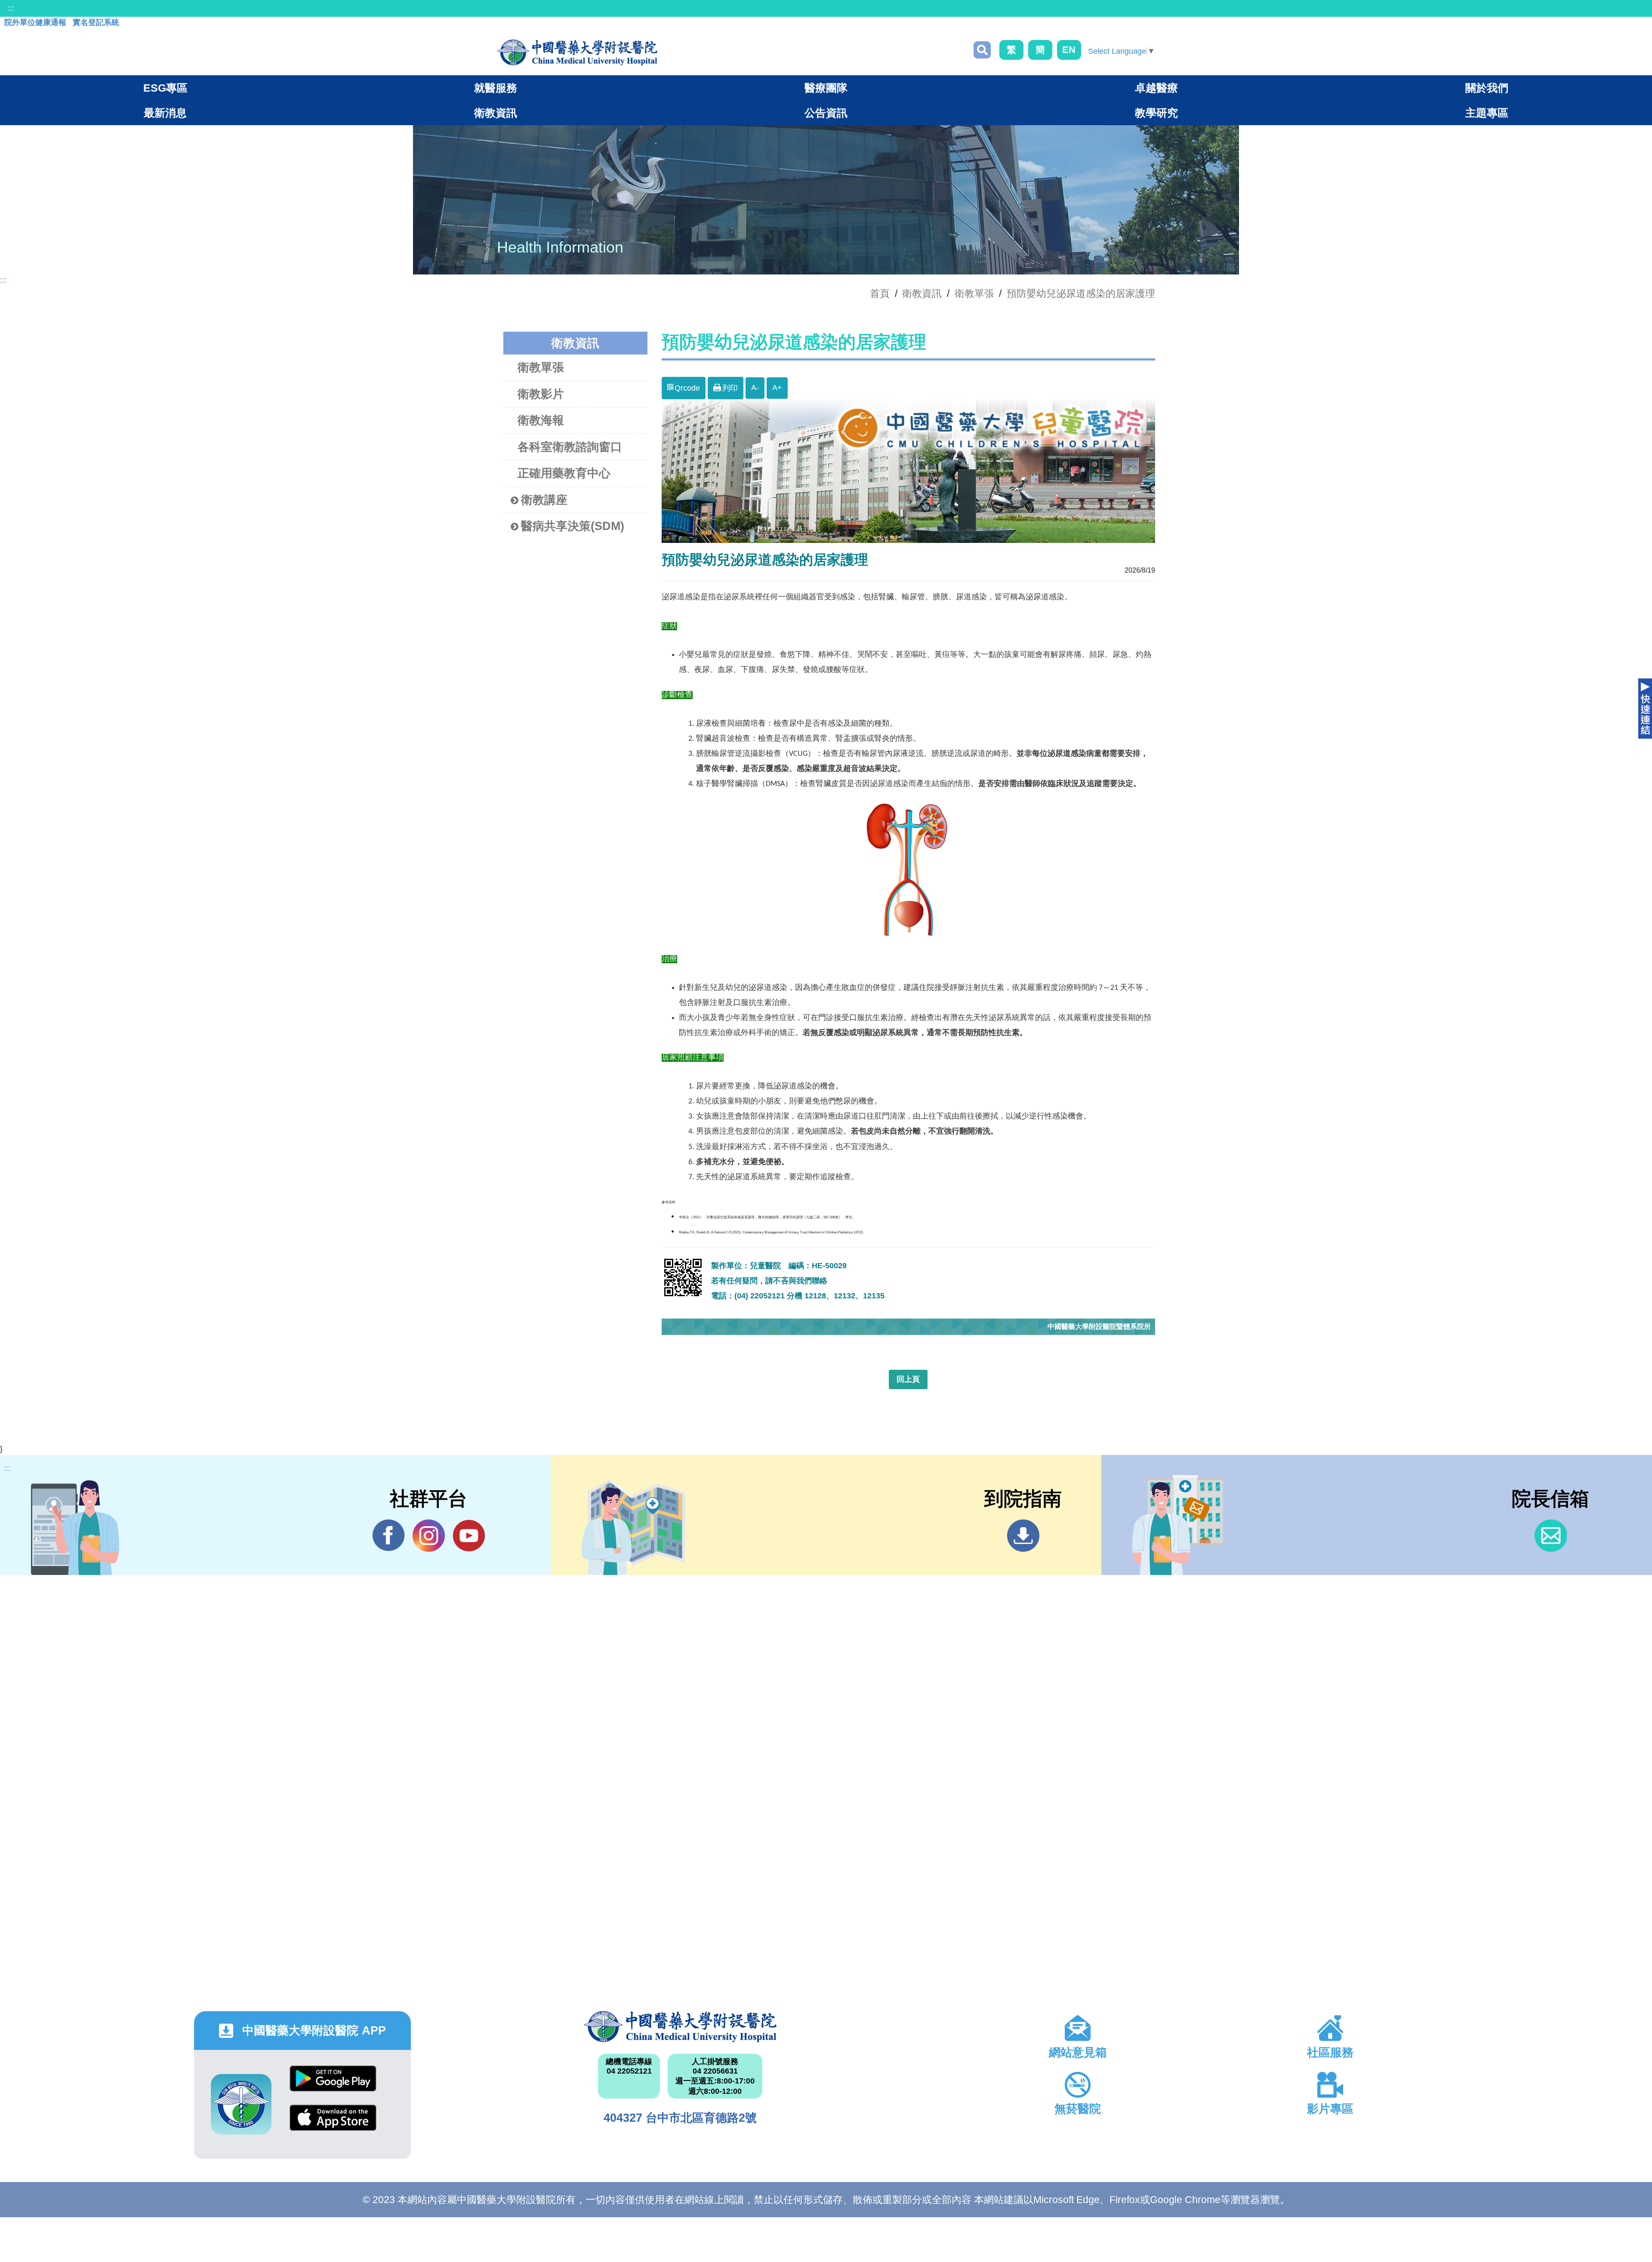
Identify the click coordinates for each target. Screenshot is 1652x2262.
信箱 (1551, 1536)
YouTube (469, 1536)
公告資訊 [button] (826, 113)
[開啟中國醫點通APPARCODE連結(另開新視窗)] (241, 2104)
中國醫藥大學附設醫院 (680, 2027)
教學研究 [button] (1156, 113)
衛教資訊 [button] (496, 113)
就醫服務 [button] (496, 88)
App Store (333, 2124)
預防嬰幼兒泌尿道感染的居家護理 (1081, 293)
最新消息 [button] (165, 113)
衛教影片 (541, 394)
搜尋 (982, 50)
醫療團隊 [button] (826, 88)
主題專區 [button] (1487, 113)
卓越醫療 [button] (1156, 88)
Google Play (333, 2085)
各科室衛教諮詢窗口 (570, 447)
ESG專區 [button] (165, 88)
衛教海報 (541, 420)
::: (11, 8)
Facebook (389, 1536)
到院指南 (1023, 1536)
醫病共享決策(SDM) (573, 526)
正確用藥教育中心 (564, 473)
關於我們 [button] (1487, 88)
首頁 (880, 293)
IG (429, 1536)
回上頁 (908, 1379)
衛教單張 (974, 293)
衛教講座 (544, 500)
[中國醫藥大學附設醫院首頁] (577, 52)
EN (1069, 50)
